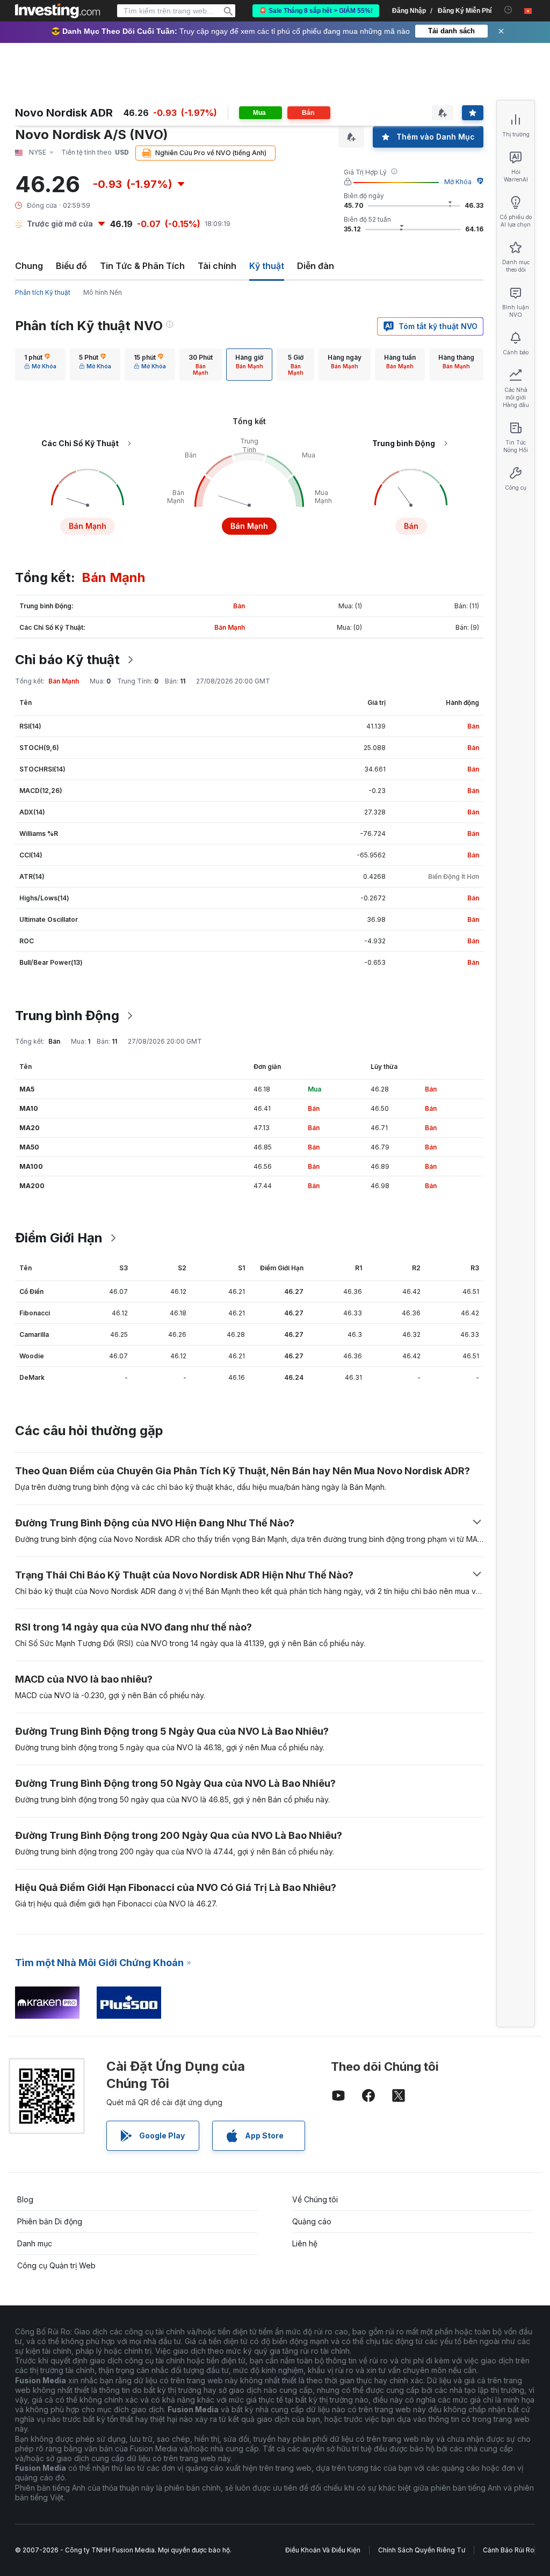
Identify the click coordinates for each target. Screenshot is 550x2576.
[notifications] (508, 10)
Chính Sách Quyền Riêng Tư (422, 2550)
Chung (29, 266)
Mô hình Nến (103, 292)
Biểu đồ (71, 266)
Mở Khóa (458, 182)
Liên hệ (305, 2243)
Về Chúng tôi (315, 2199)
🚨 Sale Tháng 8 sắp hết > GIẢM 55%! (316, 11)
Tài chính (217, 266)
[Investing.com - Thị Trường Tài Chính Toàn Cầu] (57, 11)
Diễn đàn (316, 266)
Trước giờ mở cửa (60, 224)
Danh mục (35, 2243)
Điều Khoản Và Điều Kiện (323, 2550)
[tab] (40, 365)
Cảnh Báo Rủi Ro (509, 2550)
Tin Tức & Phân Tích (142, 266)
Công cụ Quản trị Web (56, 2265)
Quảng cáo (312, 2221)
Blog (25, 2199)
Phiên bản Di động (50, 2221)
